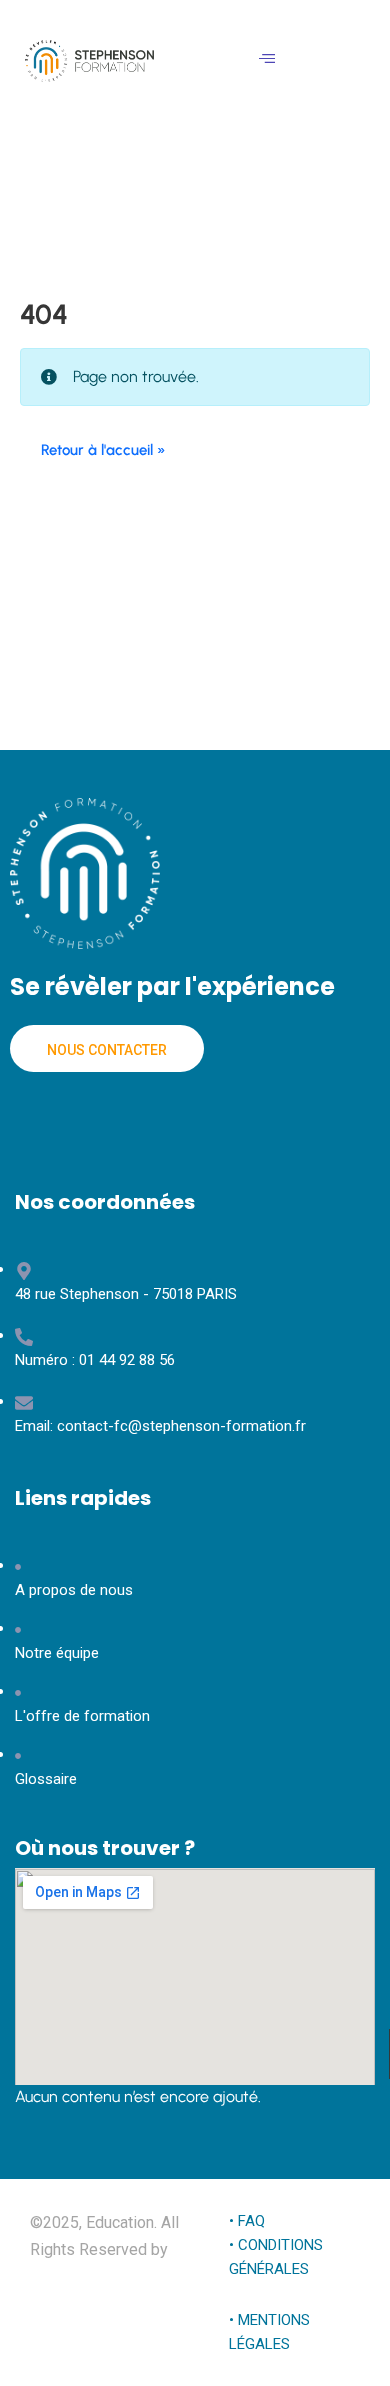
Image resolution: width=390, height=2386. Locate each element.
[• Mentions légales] (282, 2282)
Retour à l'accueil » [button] (103, 450)
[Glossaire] (195, 1678)
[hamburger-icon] (267, 60)
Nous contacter (107, 1050)
